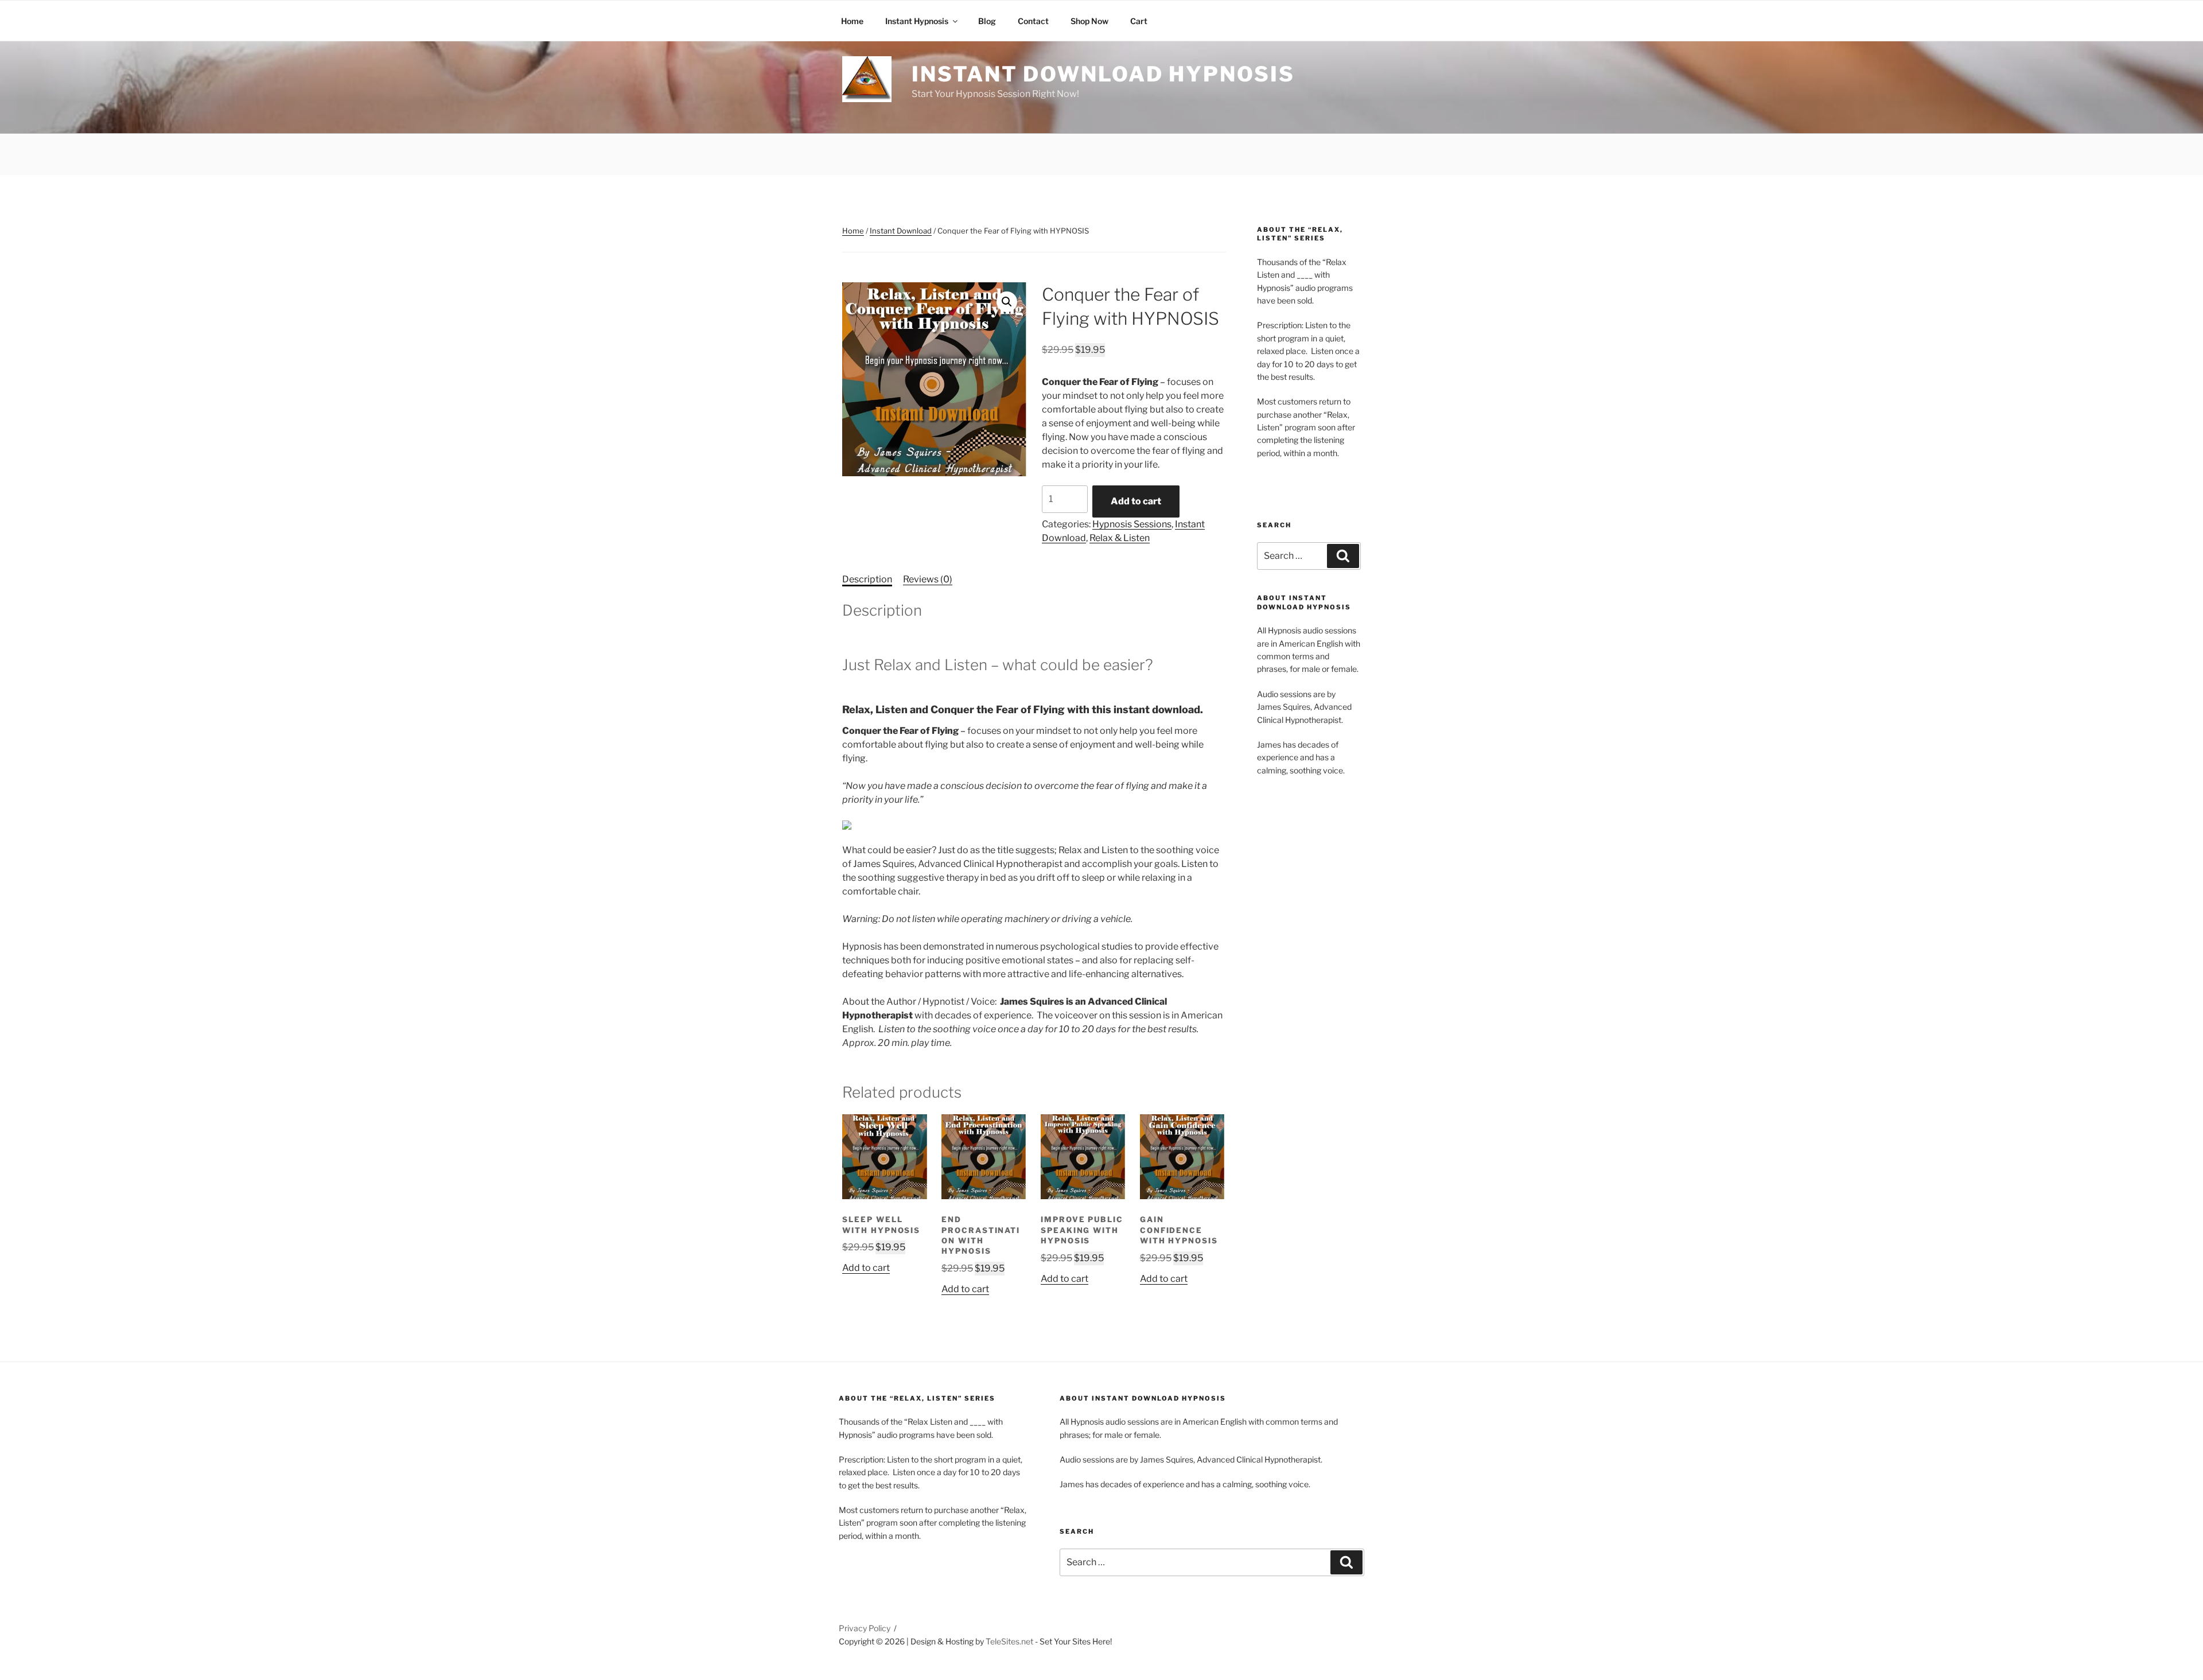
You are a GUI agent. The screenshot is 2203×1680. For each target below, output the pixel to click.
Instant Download (901, 231)
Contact (1033, 21)
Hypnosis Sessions (1132, 524)
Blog (987, 21)
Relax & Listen (1120, 538)
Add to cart (1136, 501)
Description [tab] (867, 579)
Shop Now (1089, 21)
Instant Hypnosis (917, 21)
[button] (1007, 302)
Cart (1139, 21)
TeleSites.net (1009, 1641)
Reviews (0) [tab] (928, 579)
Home (852, 21)
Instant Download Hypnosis (1103, 74)
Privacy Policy (865, 1628)
